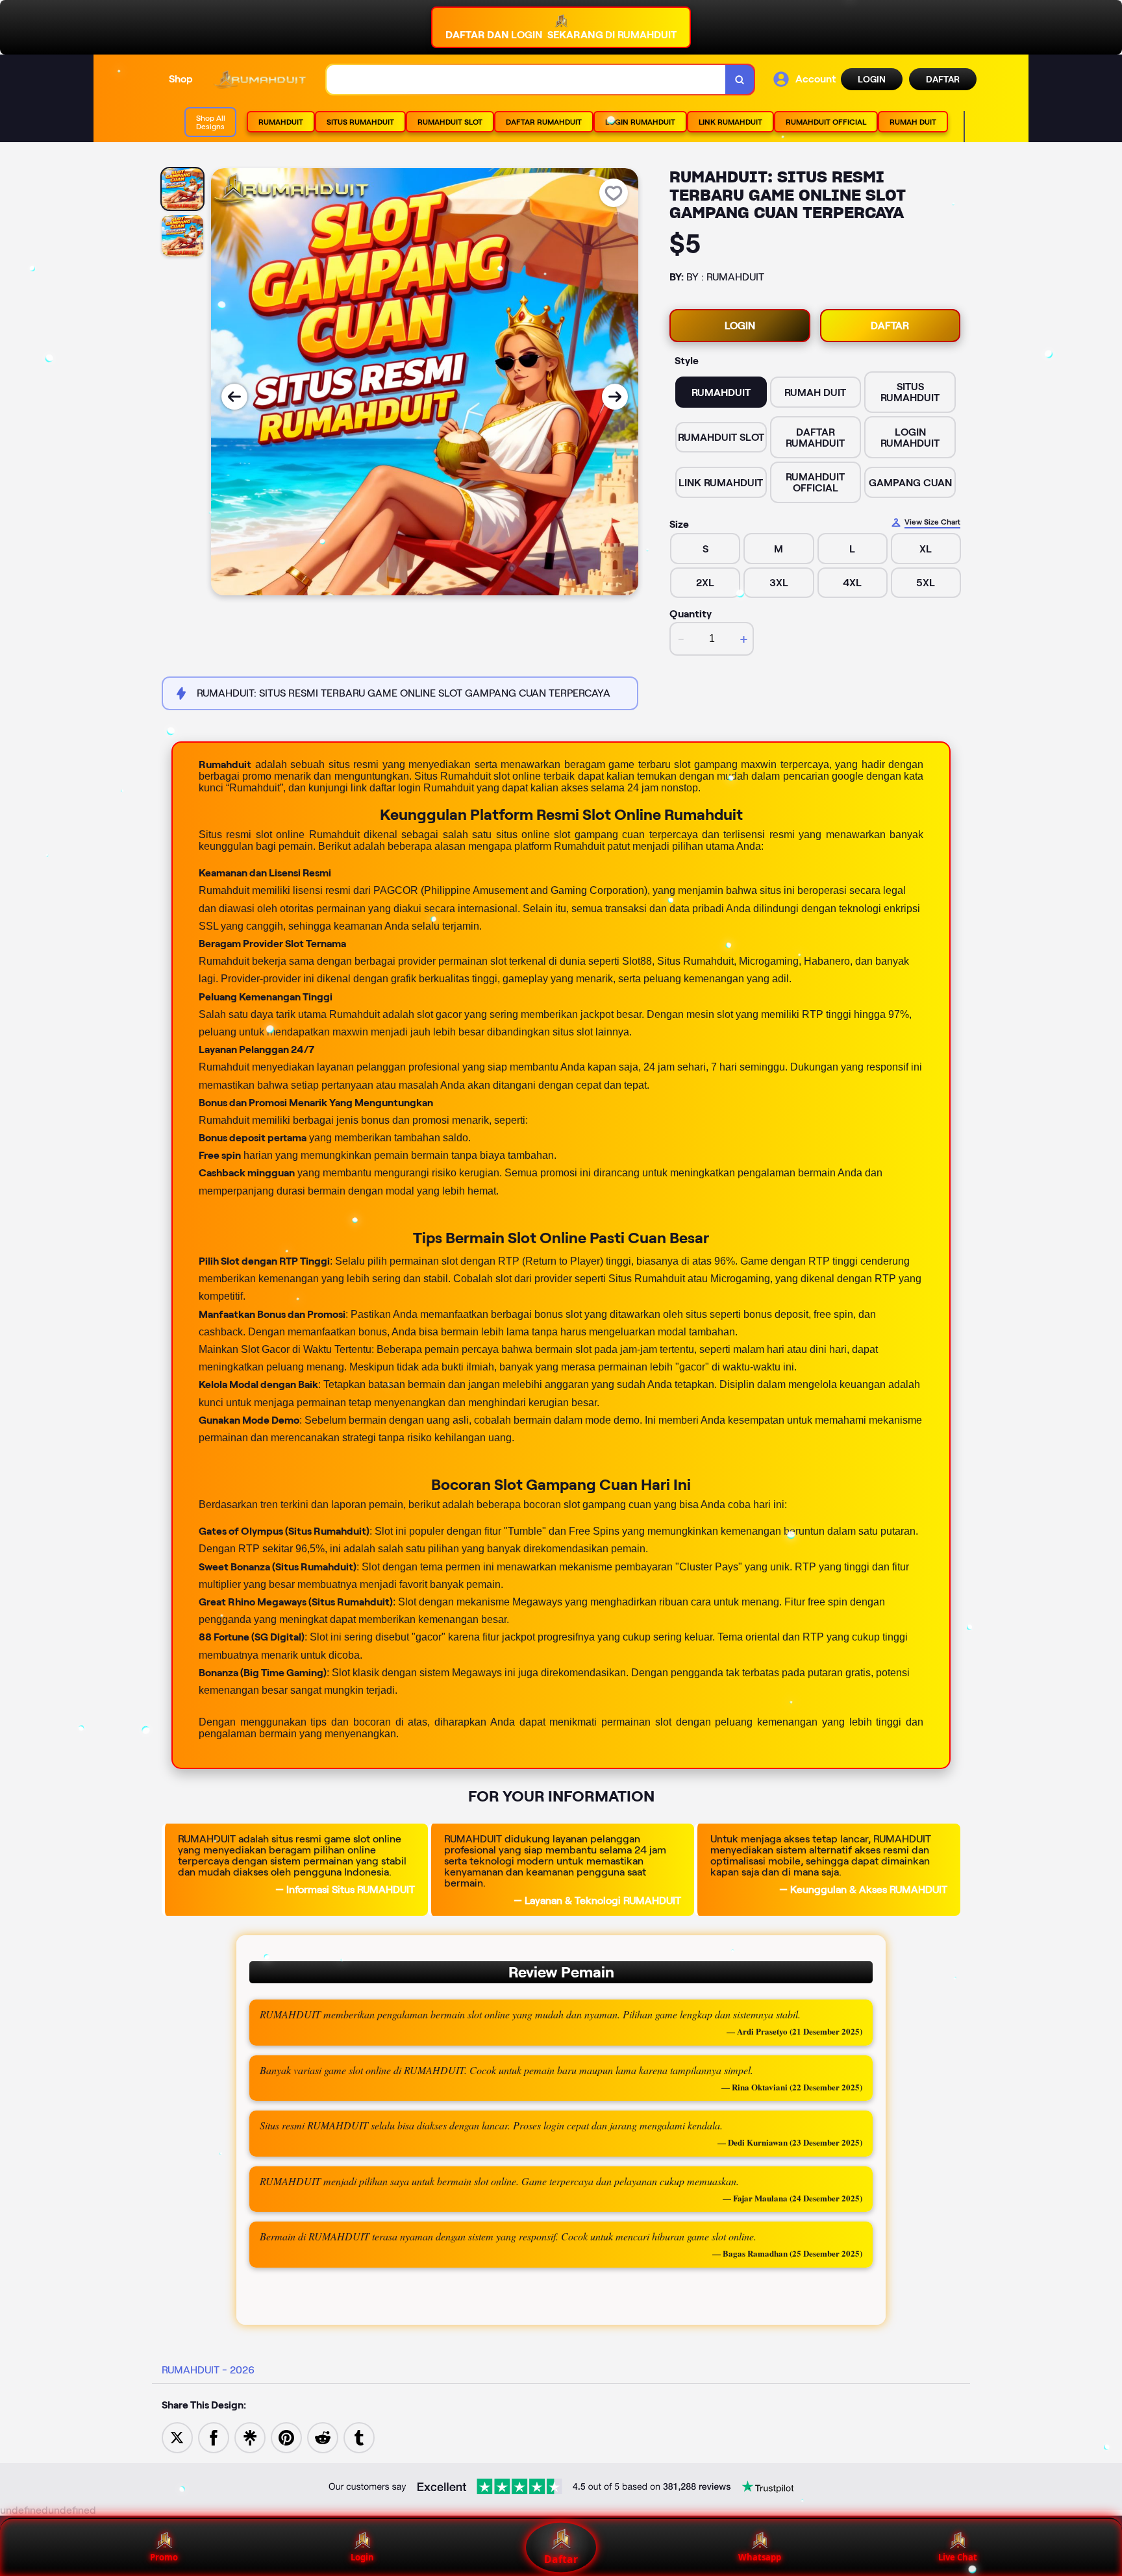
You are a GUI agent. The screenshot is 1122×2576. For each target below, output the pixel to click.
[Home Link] (260, 80)
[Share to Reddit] (323, 2437)
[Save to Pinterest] (286, 2437)
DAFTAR (943, 79)
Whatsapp (760, 2557)
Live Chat (958, 2557)
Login (362, 2557)
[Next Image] (615, 397)
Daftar (561, 2559)
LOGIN (872, 79)
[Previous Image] (234, 397)
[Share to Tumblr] (359, 2437)
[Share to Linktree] (250, 2437)
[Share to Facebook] (214, 2437)
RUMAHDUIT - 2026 (208, 2370)
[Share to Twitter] (177, 2437)
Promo (164, 2557)
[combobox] (526, 80)
